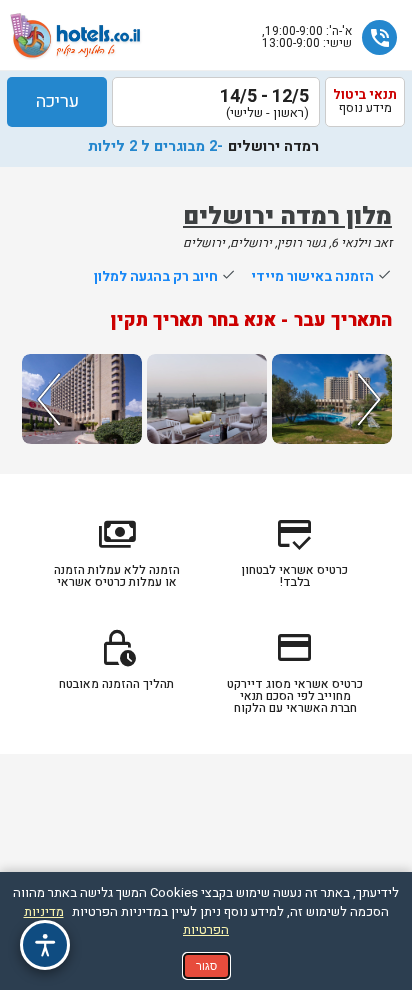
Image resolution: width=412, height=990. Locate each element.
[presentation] (46, 399)
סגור (206, 966)
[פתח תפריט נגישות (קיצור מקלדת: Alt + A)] (45, 945)
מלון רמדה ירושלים (287, 216)
